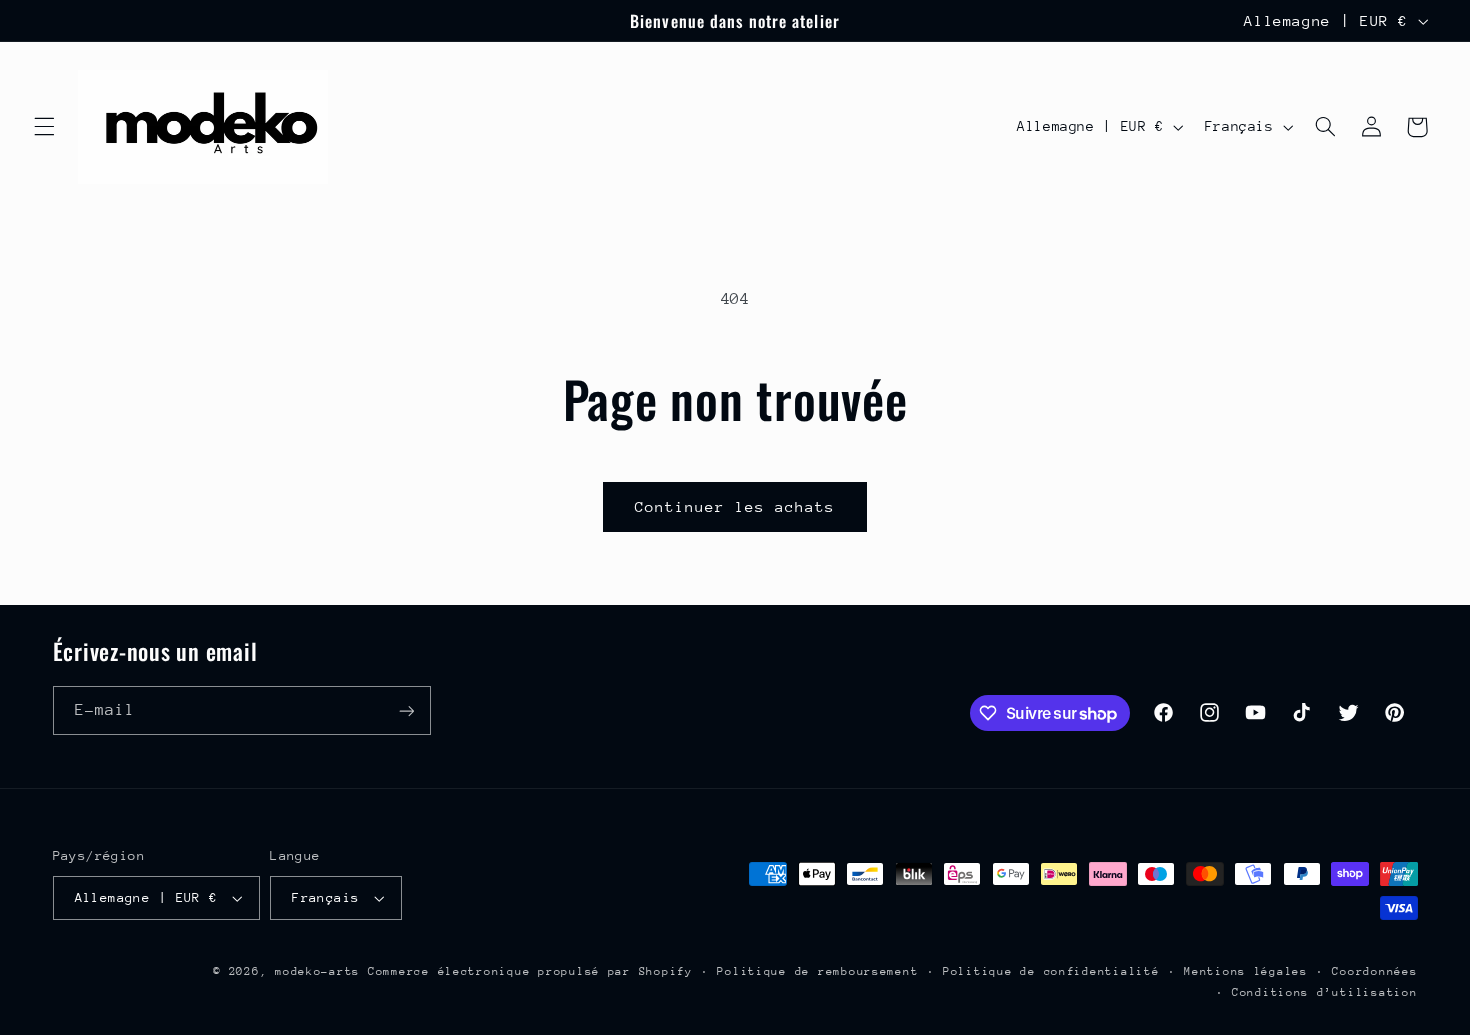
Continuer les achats (735, 506)
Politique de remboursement (817, 971)
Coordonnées (1374, 971)
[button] (44, 127)
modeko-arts (317, 971)
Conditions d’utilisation (1325, 992)
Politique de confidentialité (1051, 971)
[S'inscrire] (406, 710)
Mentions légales (1246, 971)
